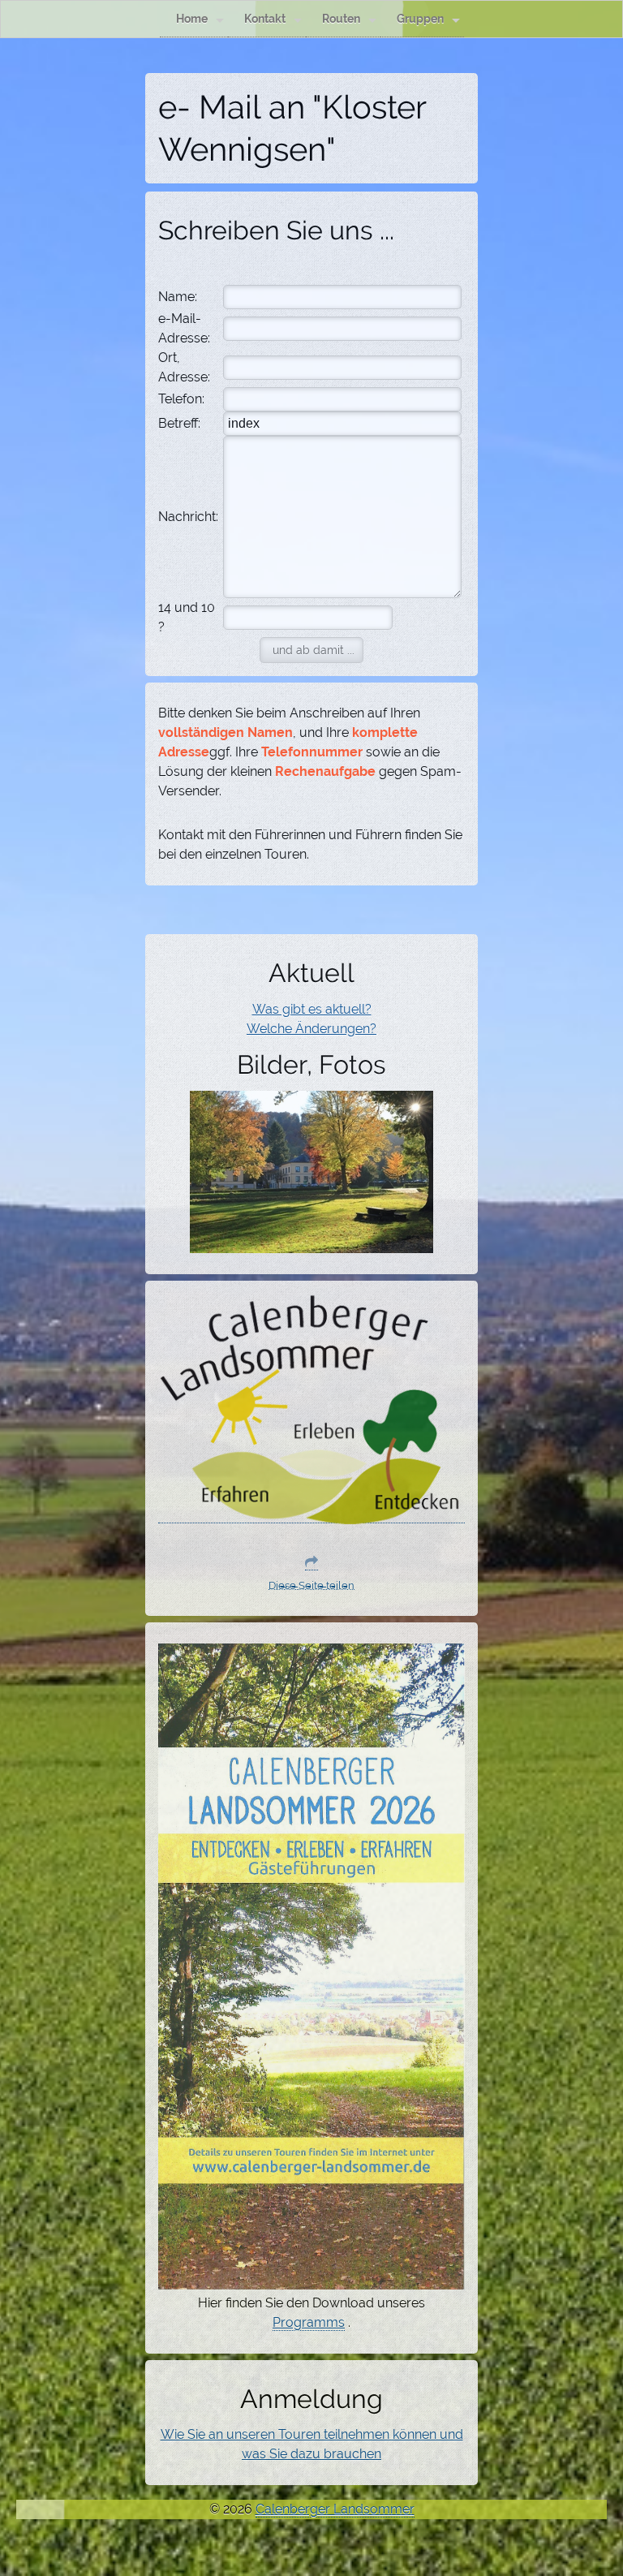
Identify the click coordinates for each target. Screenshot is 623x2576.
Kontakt (265, 18)
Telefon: (181, 399)
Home (192, 18)
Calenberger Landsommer (335, 2509)
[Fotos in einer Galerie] (311, 1243)
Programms (309, 2322)
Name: (178, 297)
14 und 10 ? (187, 617)
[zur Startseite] (311, 1515)
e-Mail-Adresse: (184, 328)
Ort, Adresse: (184, 367)
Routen (341, 18)
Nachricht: (188, 517)
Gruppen (420, 18)
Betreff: (179, 423)
